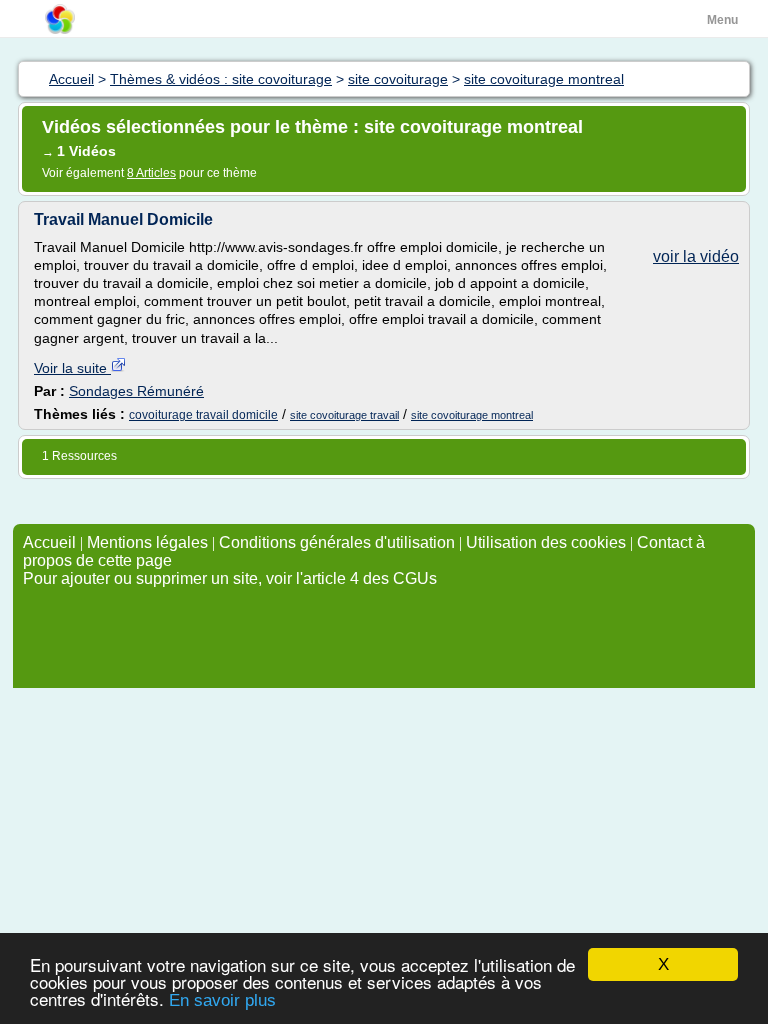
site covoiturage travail (344, 415)
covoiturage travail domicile (203, 415)
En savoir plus (222, 1000)
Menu (722, 20)
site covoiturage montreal (472, 415)
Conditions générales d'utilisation (337, 542)
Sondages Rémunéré (136, 391)
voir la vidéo (696, 256)
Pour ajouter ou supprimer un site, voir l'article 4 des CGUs (230, 578)
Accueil (49, 542)
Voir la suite (72, 368)
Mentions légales (147, 542)
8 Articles (151, 173)
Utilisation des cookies (546, 542)
